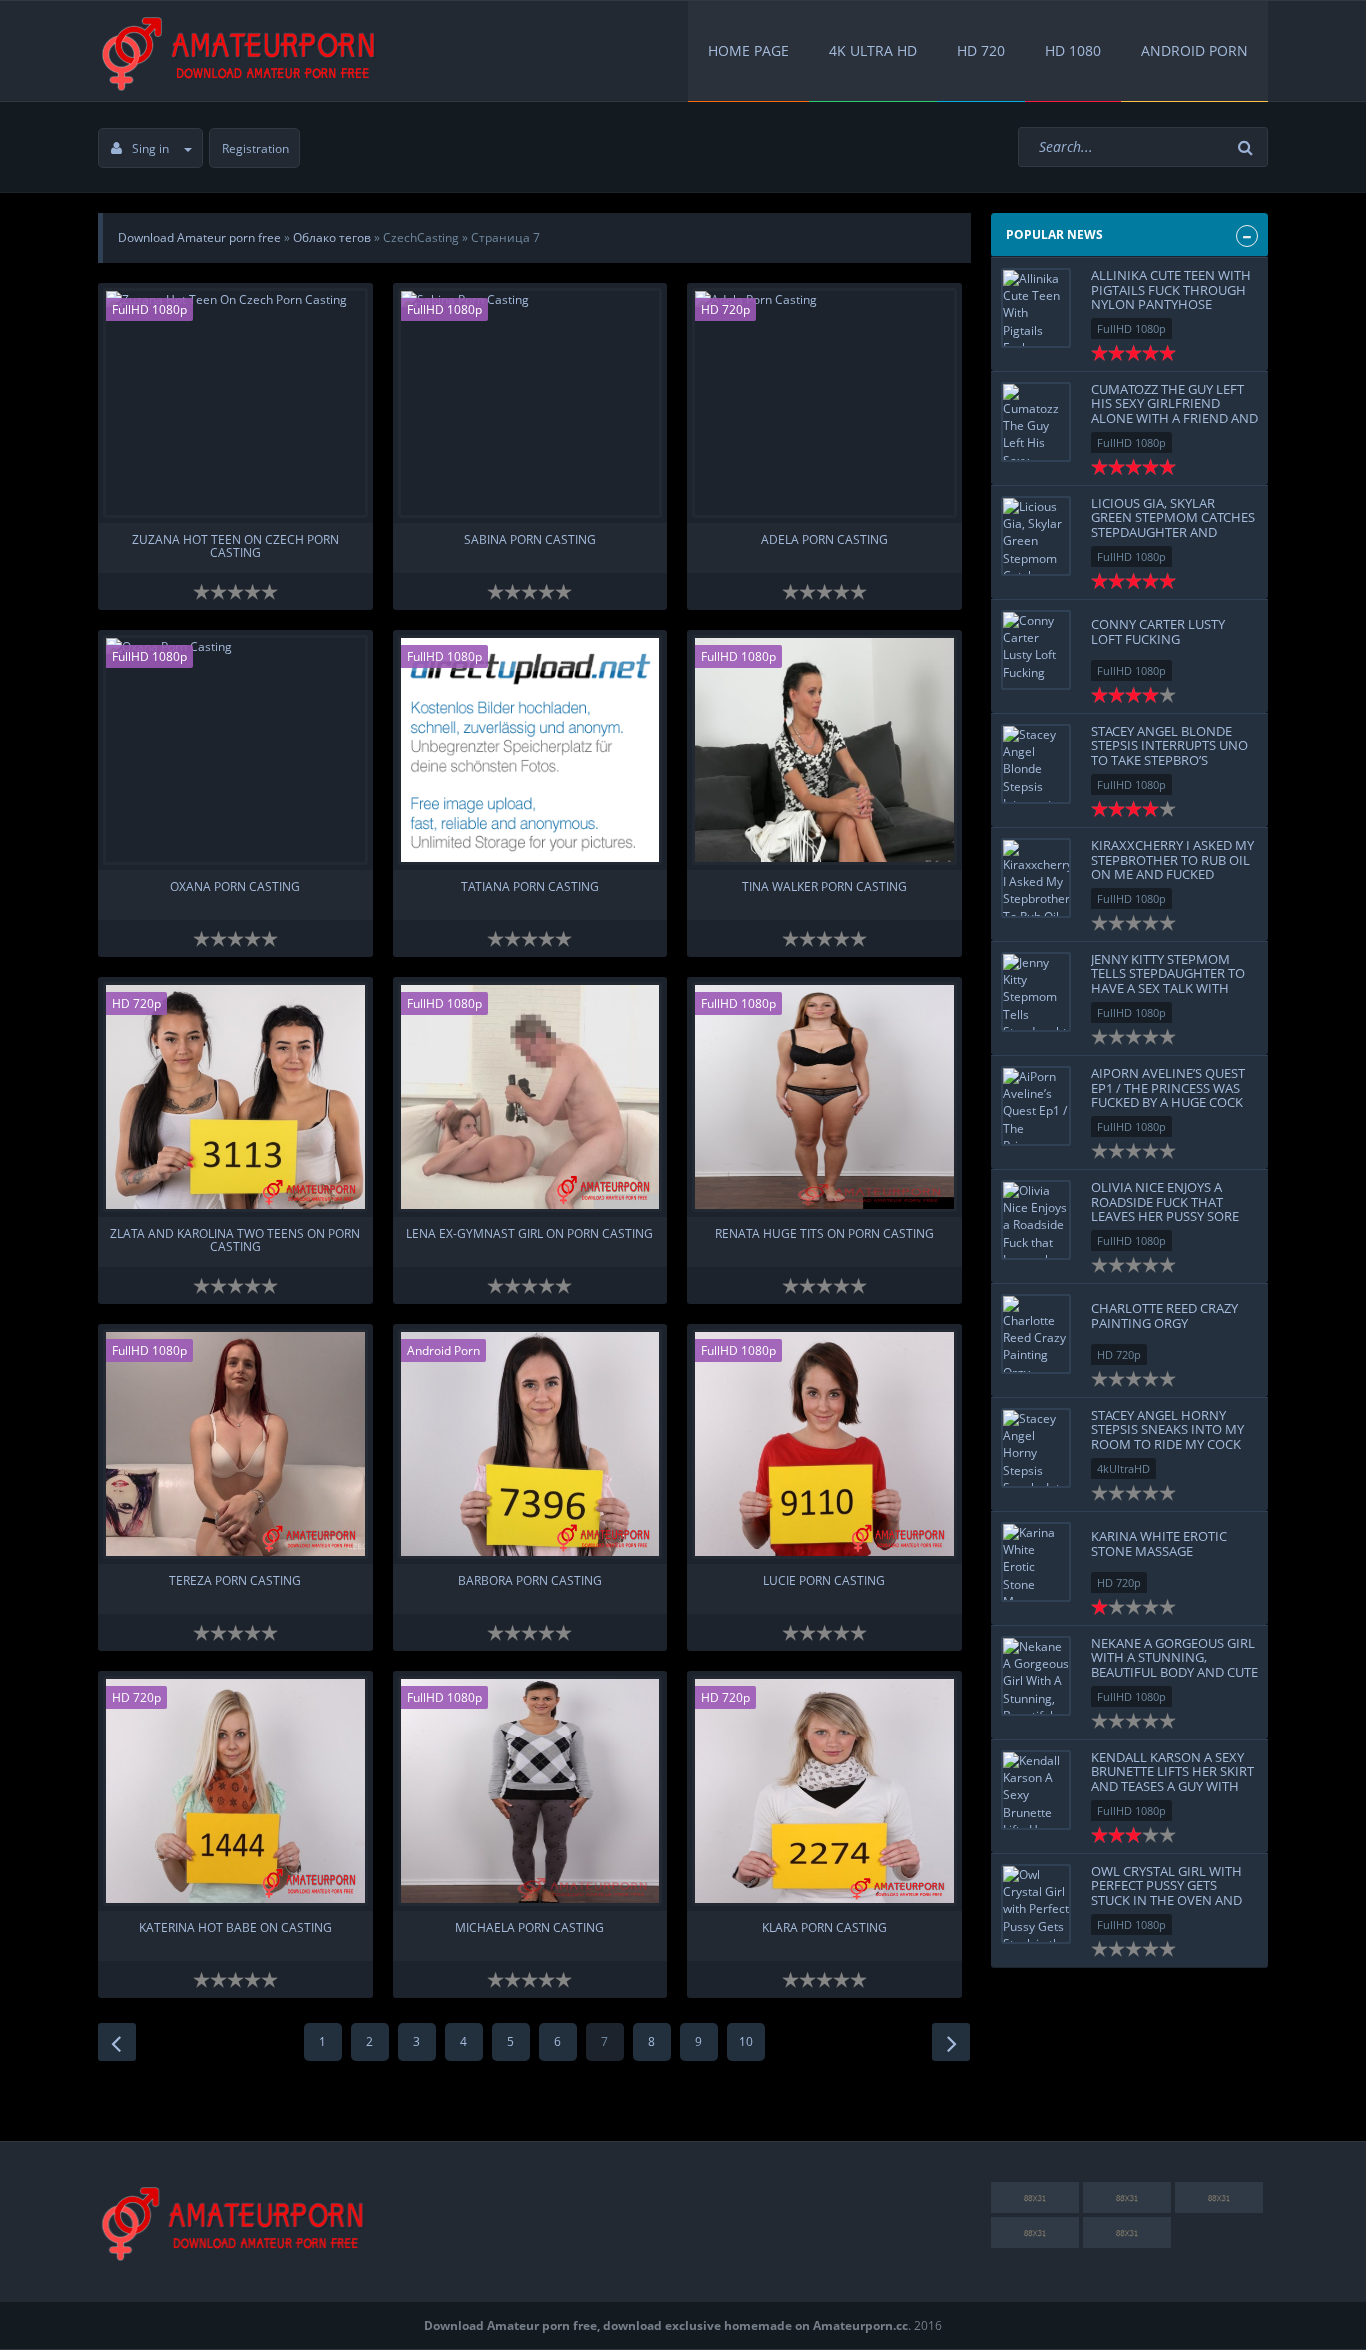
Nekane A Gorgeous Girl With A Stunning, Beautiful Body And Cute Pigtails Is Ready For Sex (1174, 1664)
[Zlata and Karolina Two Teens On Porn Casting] (235, 1097)
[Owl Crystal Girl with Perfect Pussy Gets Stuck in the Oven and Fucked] (1036, 1904)
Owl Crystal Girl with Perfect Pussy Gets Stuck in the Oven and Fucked (1166, 1892)
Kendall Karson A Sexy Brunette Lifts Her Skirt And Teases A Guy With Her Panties (1172, 1778)
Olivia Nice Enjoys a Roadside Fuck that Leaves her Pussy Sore (1165, 1201)
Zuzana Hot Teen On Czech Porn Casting (235, 547)
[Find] (1248, 147)
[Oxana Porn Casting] (235, 750)
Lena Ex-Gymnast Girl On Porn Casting (529, 1234)
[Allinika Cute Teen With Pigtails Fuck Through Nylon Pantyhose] (1036, 308)
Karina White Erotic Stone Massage (1159, 1543)
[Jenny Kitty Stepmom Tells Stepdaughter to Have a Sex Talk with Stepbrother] (1036, 992)
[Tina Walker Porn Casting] (824, 750)
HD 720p (725, 309)
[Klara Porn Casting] (824, 1791)
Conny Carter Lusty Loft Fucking (1158, 631)
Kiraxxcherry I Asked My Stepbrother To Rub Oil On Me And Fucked (1172, 859)
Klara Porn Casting (824, 1928)
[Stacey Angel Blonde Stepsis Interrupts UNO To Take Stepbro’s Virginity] (1036, 764)
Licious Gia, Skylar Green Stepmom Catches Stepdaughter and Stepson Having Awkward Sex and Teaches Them (1173, 539)
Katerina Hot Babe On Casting (235, 1928)
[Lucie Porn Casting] (824, 1444)
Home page (748, 50)
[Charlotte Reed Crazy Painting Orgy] (1036, 1334)
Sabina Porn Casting (530, 540)
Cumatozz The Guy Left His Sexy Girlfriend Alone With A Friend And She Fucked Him (1174, 410)
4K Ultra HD (873, 50)
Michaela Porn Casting (529, 1928)
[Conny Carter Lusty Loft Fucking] (1036, 650)
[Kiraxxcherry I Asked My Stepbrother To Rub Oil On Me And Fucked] (1036, 878)
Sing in (150, 148)
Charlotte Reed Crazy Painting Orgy (1164, 1315)
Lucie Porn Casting (824, 1581)
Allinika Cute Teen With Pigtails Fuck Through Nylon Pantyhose (1171, 289)
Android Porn (1194, 50)
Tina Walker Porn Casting (824, 887)
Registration (255, 148)
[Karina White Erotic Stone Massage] (1036, 1562)
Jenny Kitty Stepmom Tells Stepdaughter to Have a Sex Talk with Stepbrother (1168, 980)
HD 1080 (1073, 50)
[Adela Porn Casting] (824, 403)
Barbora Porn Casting (530, 1581)
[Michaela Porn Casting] (530, 1791)
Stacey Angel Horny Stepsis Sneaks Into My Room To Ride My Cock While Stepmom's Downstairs (1167, 1443)
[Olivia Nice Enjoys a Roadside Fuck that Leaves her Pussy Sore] (1036, 1220)
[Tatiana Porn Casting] (530, 750)
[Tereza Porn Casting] (235, 1444)
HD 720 (981, 50)
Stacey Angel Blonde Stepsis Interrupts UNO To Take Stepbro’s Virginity (1169, 752)
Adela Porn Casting (824, 540)
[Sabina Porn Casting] (530, 403)
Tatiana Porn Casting (530, 887)
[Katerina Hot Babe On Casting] (235, 1791)
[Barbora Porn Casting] (530, 1444)
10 (746, 2041)
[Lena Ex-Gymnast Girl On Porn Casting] (530, 1097)
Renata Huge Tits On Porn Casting (824, 1234)
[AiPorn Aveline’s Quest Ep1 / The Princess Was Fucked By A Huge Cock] (1036, 1106)
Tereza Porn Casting (235, 1581)
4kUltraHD (1123, 1468)
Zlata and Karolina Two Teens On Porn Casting (235, 1241)
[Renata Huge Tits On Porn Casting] (824, 1097)
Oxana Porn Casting (235, 887)
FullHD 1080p (149, 309)
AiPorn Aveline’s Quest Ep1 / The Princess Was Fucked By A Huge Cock (1168, 1087)
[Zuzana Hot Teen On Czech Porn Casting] (235, 403)
